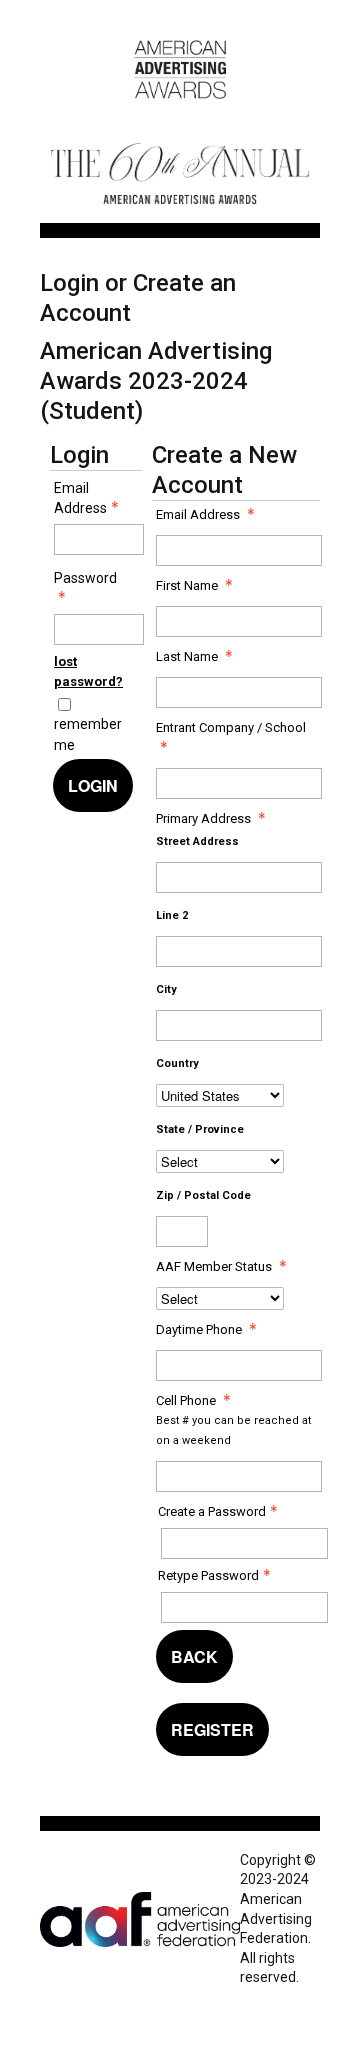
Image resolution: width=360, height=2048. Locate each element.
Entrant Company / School (231, 727)
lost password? (88, 671)
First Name (187, 585)
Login (93, 785)
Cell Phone (186, 1400)
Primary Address (203, 818)
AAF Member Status (214, 1266)
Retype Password (208, 1575)
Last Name (187, 656)
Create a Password (212, 1511)
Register (212, 1729)
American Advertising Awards (180, 109)
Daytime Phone (199, 1329)
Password (85, 578)
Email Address (80, 498)
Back (194, 1656)
